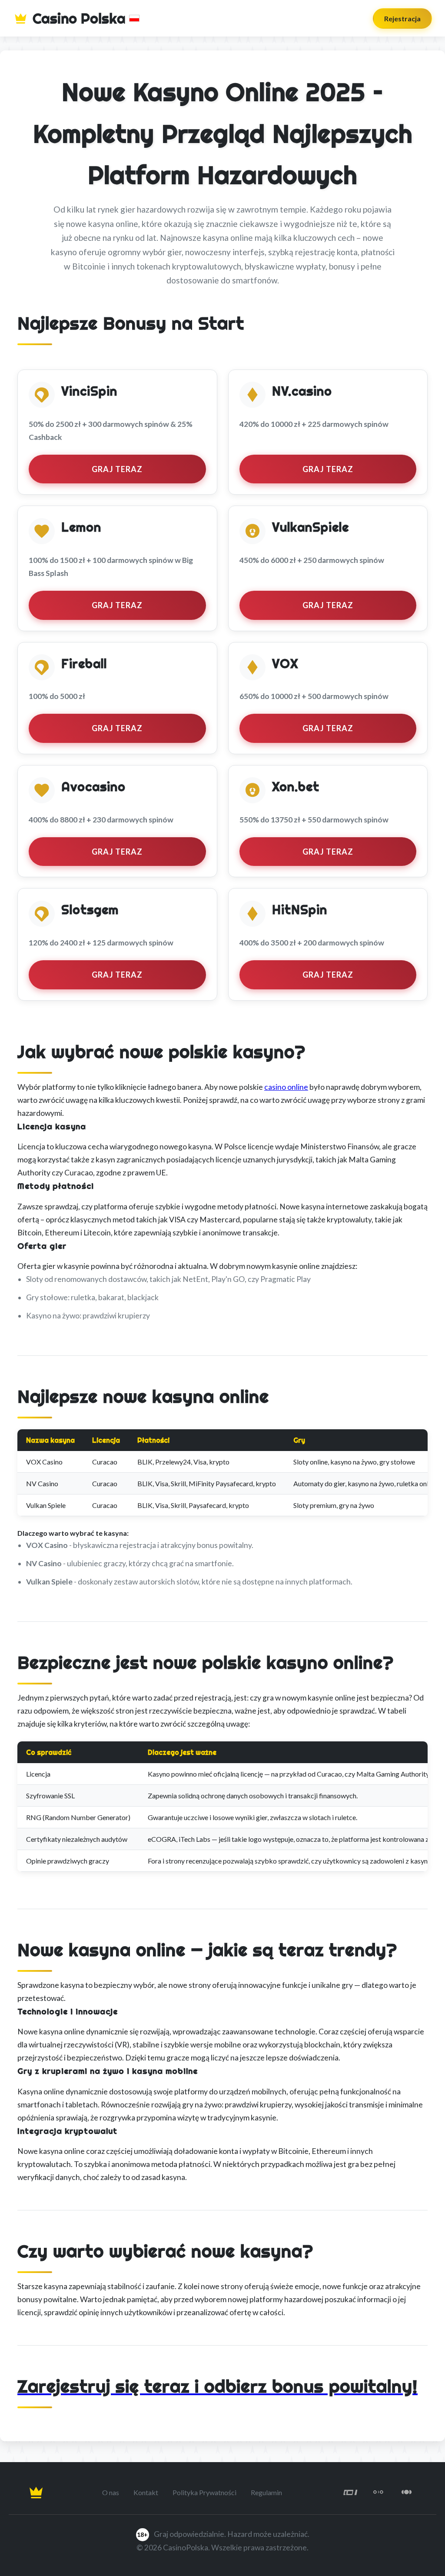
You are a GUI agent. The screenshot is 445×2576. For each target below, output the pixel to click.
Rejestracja (402, 18)
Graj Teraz (117, 469)
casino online (286, 1087)
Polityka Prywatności (204, 2492)
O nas (111, 2492)
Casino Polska (79, 18)
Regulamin (266, 2492)
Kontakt (146, 2492)
